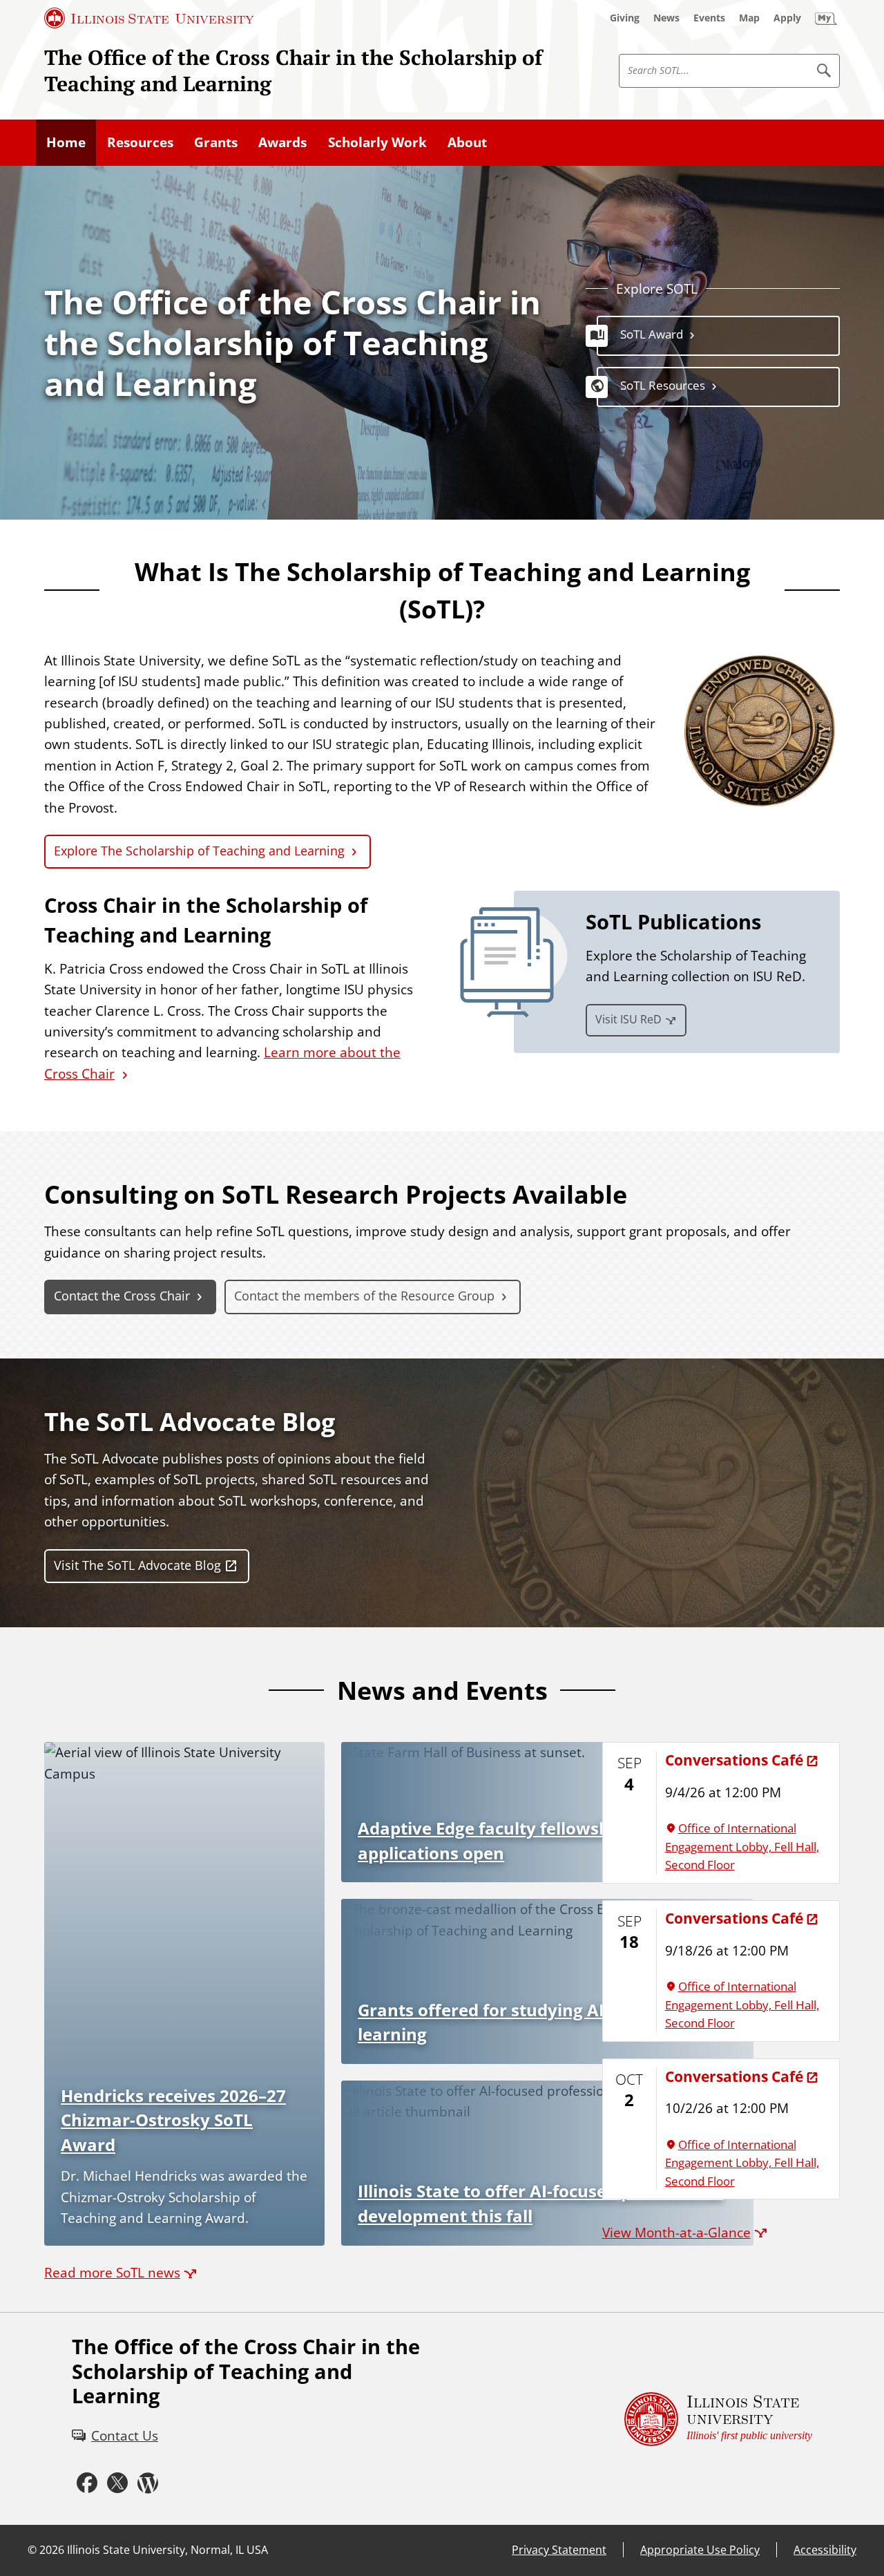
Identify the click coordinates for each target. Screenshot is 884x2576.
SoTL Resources (663, 385)
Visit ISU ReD (628, 1019)
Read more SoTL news (112, 2273)
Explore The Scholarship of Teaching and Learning (199, 851)
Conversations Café (734, 1760)
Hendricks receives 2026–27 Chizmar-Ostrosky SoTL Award (173, 2120)
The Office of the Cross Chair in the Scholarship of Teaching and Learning (293, 70)
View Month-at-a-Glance (676, 2233)
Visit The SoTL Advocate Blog (137, 1565)
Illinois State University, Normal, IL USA (167, 2550)
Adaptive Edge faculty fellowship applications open (491, 1841)
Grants (216, 142)
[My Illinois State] (826, 18)
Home (66, 142)
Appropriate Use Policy (700, 2550)
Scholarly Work (377, 142)
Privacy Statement (559, 2550)
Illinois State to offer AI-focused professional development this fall (540, 2204)
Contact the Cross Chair (122, 1296)
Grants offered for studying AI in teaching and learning (547, 2023)
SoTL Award (652, 334)
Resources (140, 142)
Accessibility (825, 2550)
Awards (282, 142)
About (467, 142)
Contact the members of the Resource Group (364, 1296)
